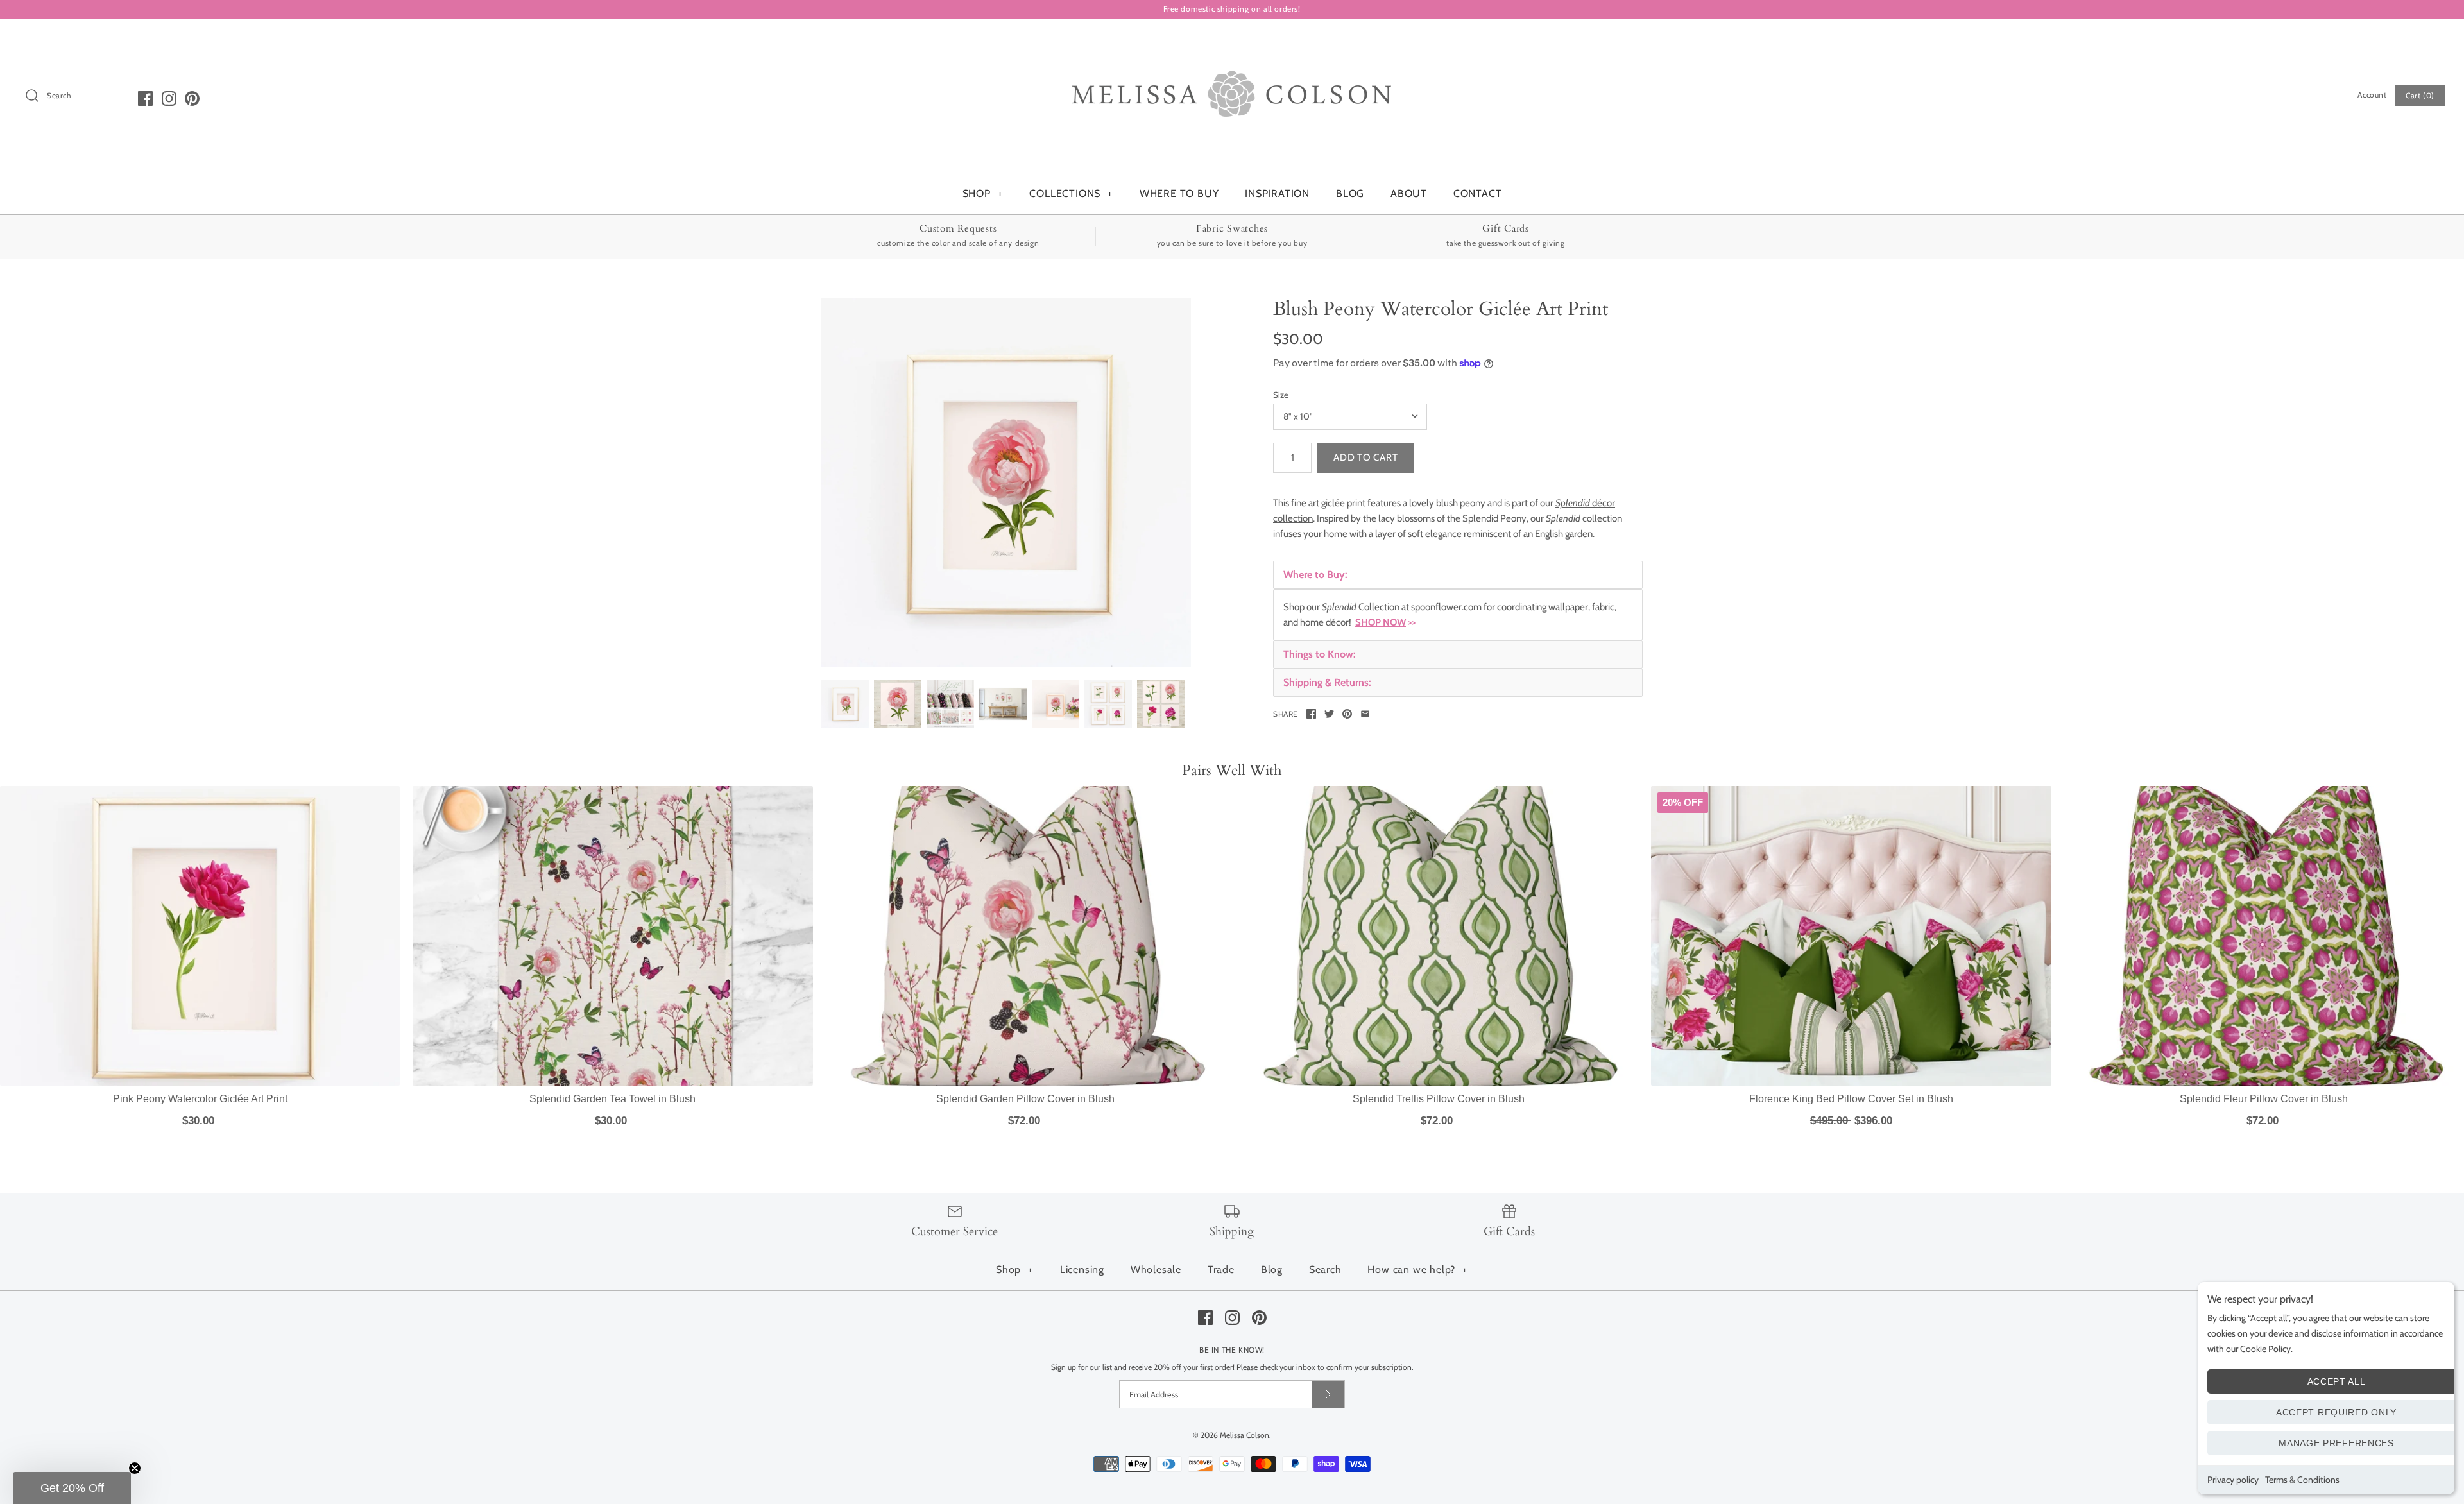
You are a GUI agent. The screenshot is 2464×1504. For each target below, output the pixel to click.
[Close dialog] (1349, 538)
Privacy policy (2233, 1480)
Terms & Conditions (2302, 1480)
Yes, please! (1232, 947)
